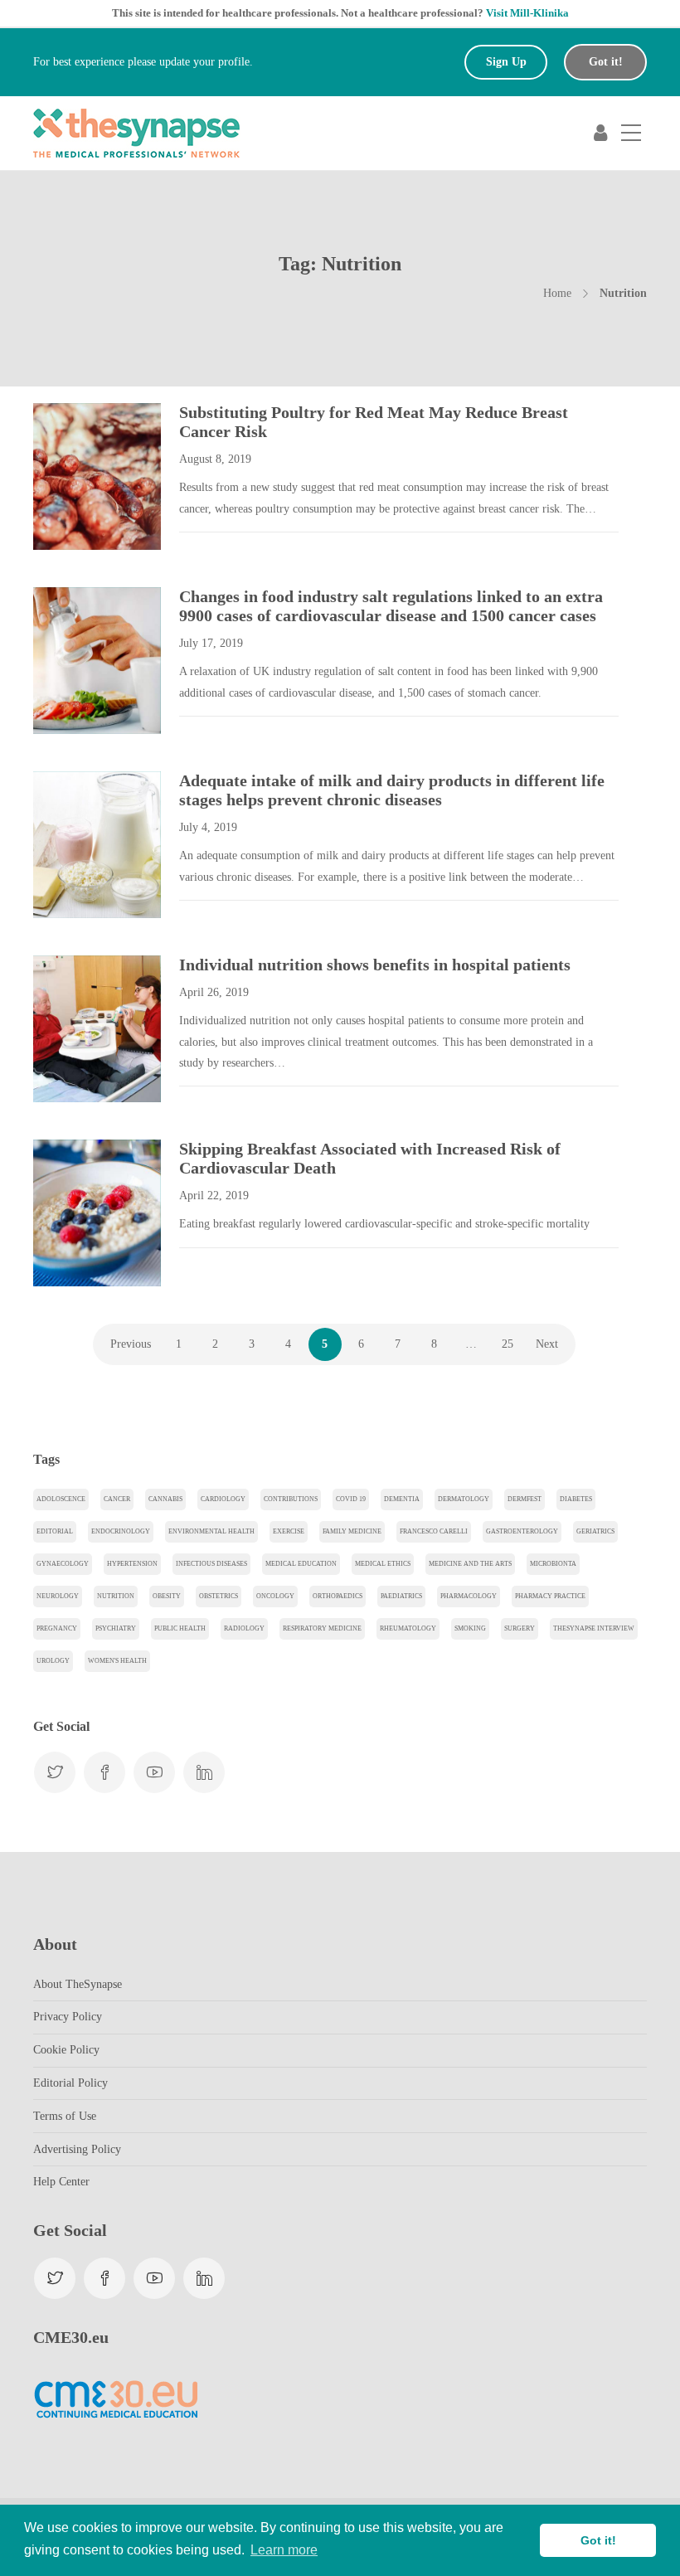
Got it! (606, 62)
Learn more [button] (284, 2550)
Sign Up (506, 62)
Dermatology (464, 1499)
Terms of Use (65, 2116)
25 (508, 1344)
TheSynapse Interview (594, 1628)
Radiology (244, 1628)
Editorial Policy (70, 2083)
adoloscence (61, 1499)
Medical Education (301, 1564)
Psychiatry (116, 1628)
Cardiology (223, 1499)
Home (557, 293)
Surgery (520, 1628)
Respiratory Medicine (322, 1628)
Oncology (275, 1596)
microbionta (553, 1564)
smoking (470, 1628)
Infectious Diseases (211, 1564)
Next (547, 1344)
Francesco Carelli (434, 1531)
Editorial (55, 1531)
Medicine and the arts (470, 1564)
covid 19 (351, 1499)
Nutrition (116, 1596)
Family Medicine (352, 1531)
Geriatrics (595, 1531)
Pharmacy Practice (550, 1596)
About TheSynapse (78, 1984)
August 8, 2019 (215, 459)
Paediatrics (401, 1596)
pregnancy (57, 1628)
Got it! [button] (598, 2540)
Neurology (58, 1596)
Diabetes (576, 1499)
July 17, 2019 (211, 643)
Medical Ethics (383, 1564)
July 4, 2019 (208, 827)
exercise (289, 1531)
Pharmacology (469, 1596)
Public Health (180, 1628)
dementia (402, 1499)
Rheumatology (408, 1628)
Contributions (291, 1499)
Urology (53, 1661)
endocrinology (121, 1531)
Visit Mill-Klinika (527, 13)
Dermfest (525, 1499)
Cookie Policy (66, 2050)
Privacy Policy (68, 2017)
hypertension (132, 1564)
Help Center (61, 2182)
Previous (131, 1344)
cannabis (165, 1499)
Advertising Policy (77, 2149)
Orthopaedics (338, 1596)
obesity (167, 1596)
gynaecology (63, 1564)
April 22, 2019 (214, 1196)
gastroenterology (522, 1531)
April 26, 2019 (214, 992)
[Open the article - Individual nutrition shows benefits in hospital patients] (65, 1029)
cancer (117, 1499)
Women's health (117, 1661)
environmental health (211, 1531)
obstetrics (219, 1596)
